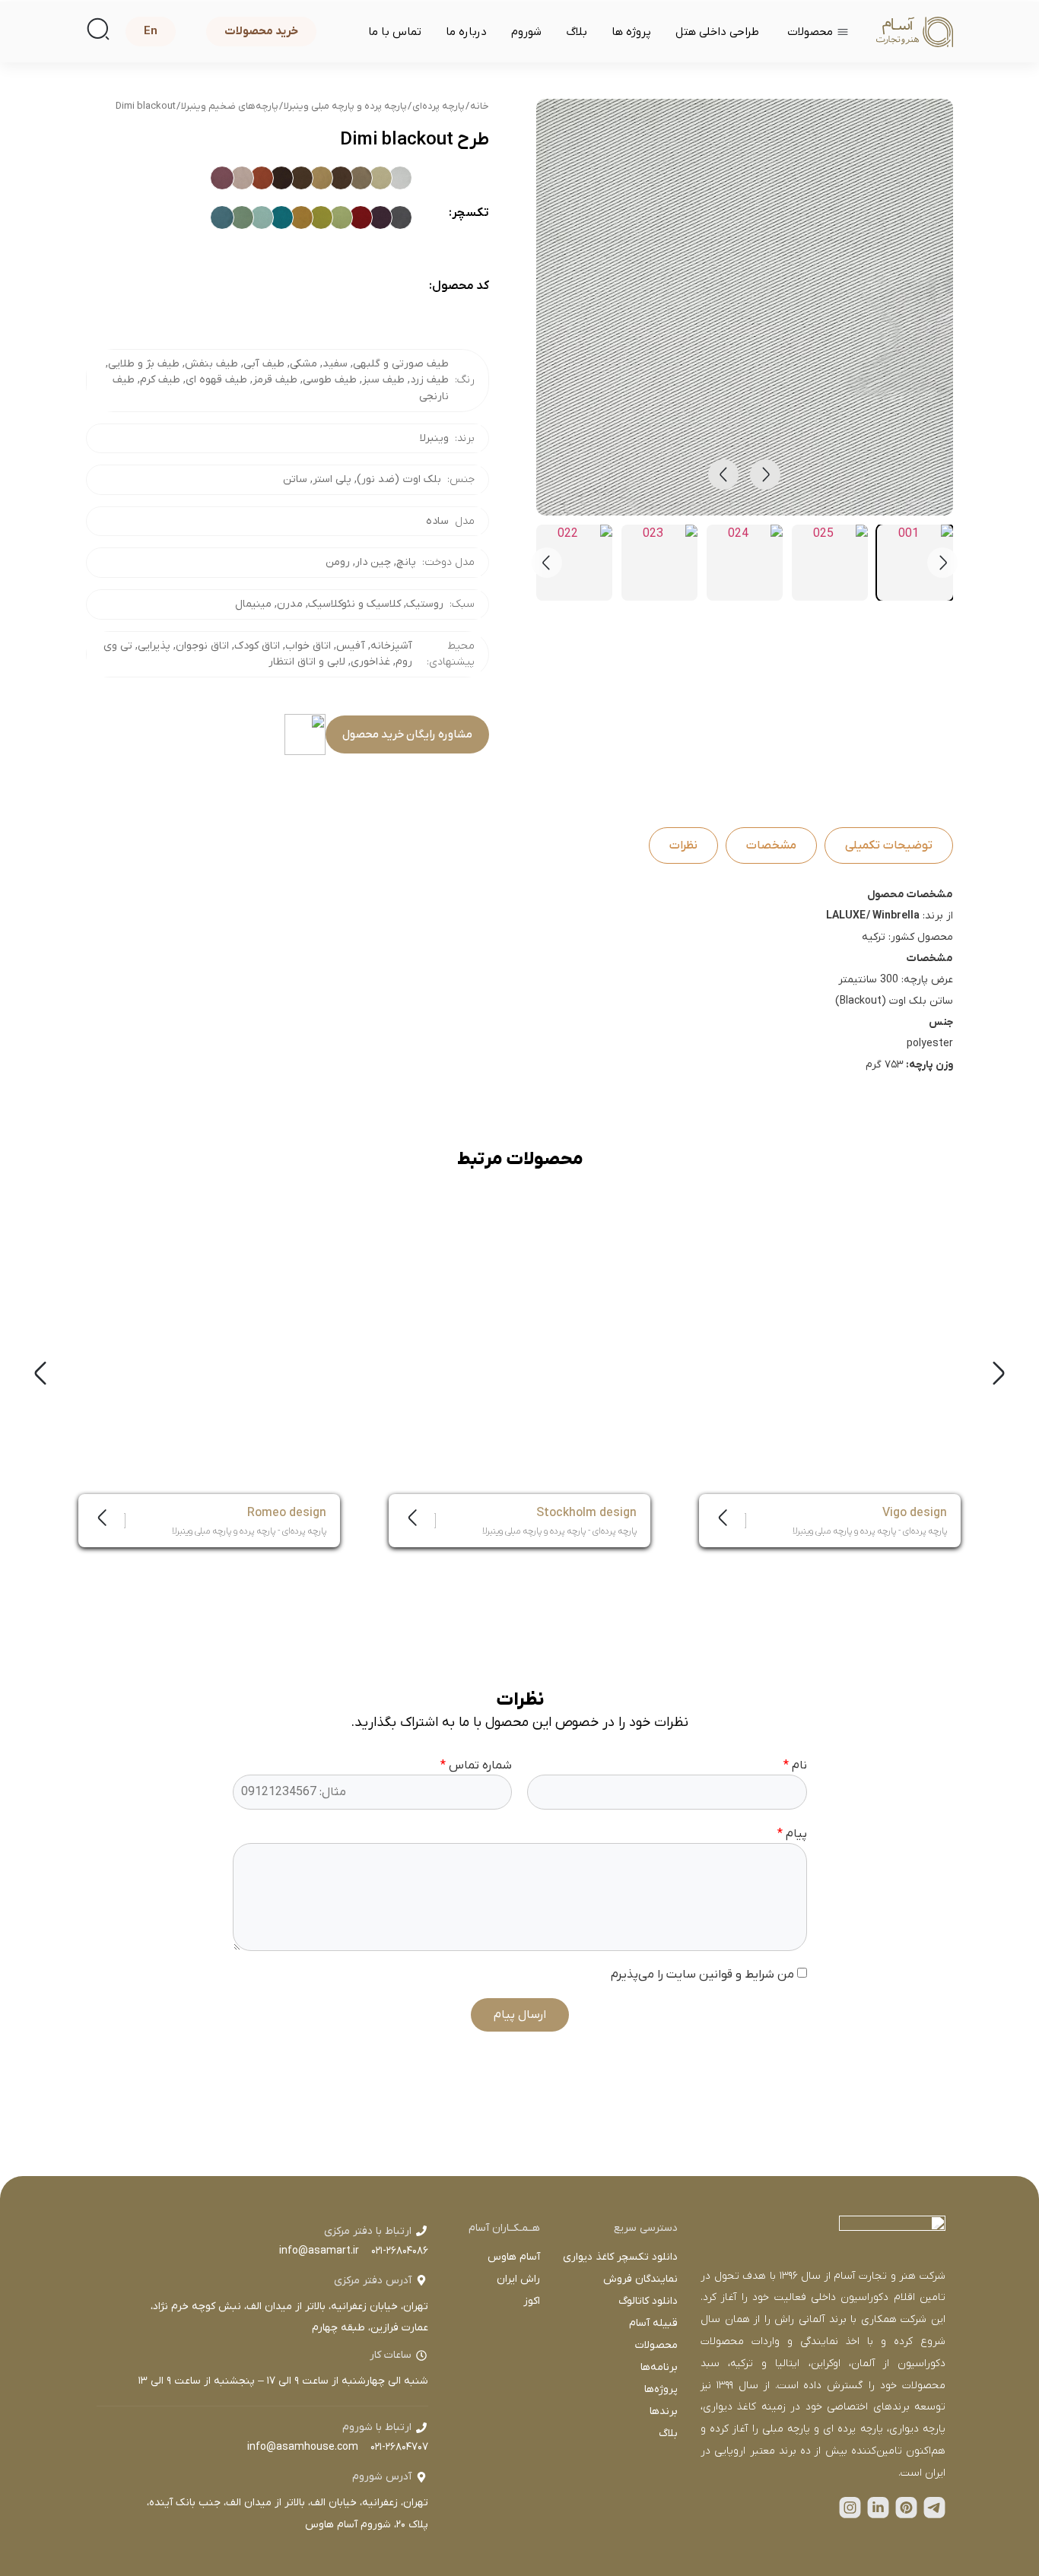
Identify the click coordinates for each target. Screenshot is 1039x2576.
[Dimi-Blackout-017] (301, 217)
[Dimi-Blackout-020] (242, 217)
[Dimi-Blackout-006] (321, 178)
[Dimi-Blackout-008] (281, 178)
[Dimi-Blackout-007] (301, 178)
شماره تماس (476, 1765)
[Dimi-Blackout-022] (400, 257)
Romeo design (287, 1512)
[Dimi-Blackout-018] (281, 217)
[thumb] (915, 563)
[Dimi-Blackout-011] (222, 178)
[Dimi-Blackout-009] (262, 178)
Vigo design (915, 1512)
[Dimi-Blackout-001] (400, 178)
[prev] (723, 474)
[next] (765, 474)
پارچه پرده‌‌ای (438, 106)
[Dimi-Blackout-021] (222, 217)
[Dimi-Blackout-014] (361, 217)
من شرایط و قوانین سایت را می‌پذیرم (704, 1974)
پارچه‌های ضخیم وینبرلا (230, 106)
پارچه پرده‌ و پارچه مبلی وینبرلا (345, 106)
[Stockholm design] (519, 1373)
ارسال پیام (520, 2015)
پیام (792, 1834)
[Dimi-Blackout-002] (380, 178)
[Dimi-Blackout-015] (341, 217)
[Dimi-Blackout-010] (242, 178)
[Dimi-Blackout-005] (341, 178)
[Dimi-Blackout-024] (361, 257)
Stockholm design (586, 1512)
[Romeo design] (209, 1373)
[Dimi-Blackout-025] (341, 257)
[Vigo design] (830, 1373)
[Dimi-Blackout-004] (361, 178)
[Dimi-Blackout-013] (380, 217)
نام (795, 1765)
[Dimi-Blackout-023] (380, 257)
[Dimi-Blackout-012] (400, 217)
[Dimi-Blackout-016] (321, 217)
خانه (480, 106)
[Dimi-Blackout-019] (262, 217)
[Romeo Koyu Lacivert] (205, 1218)
